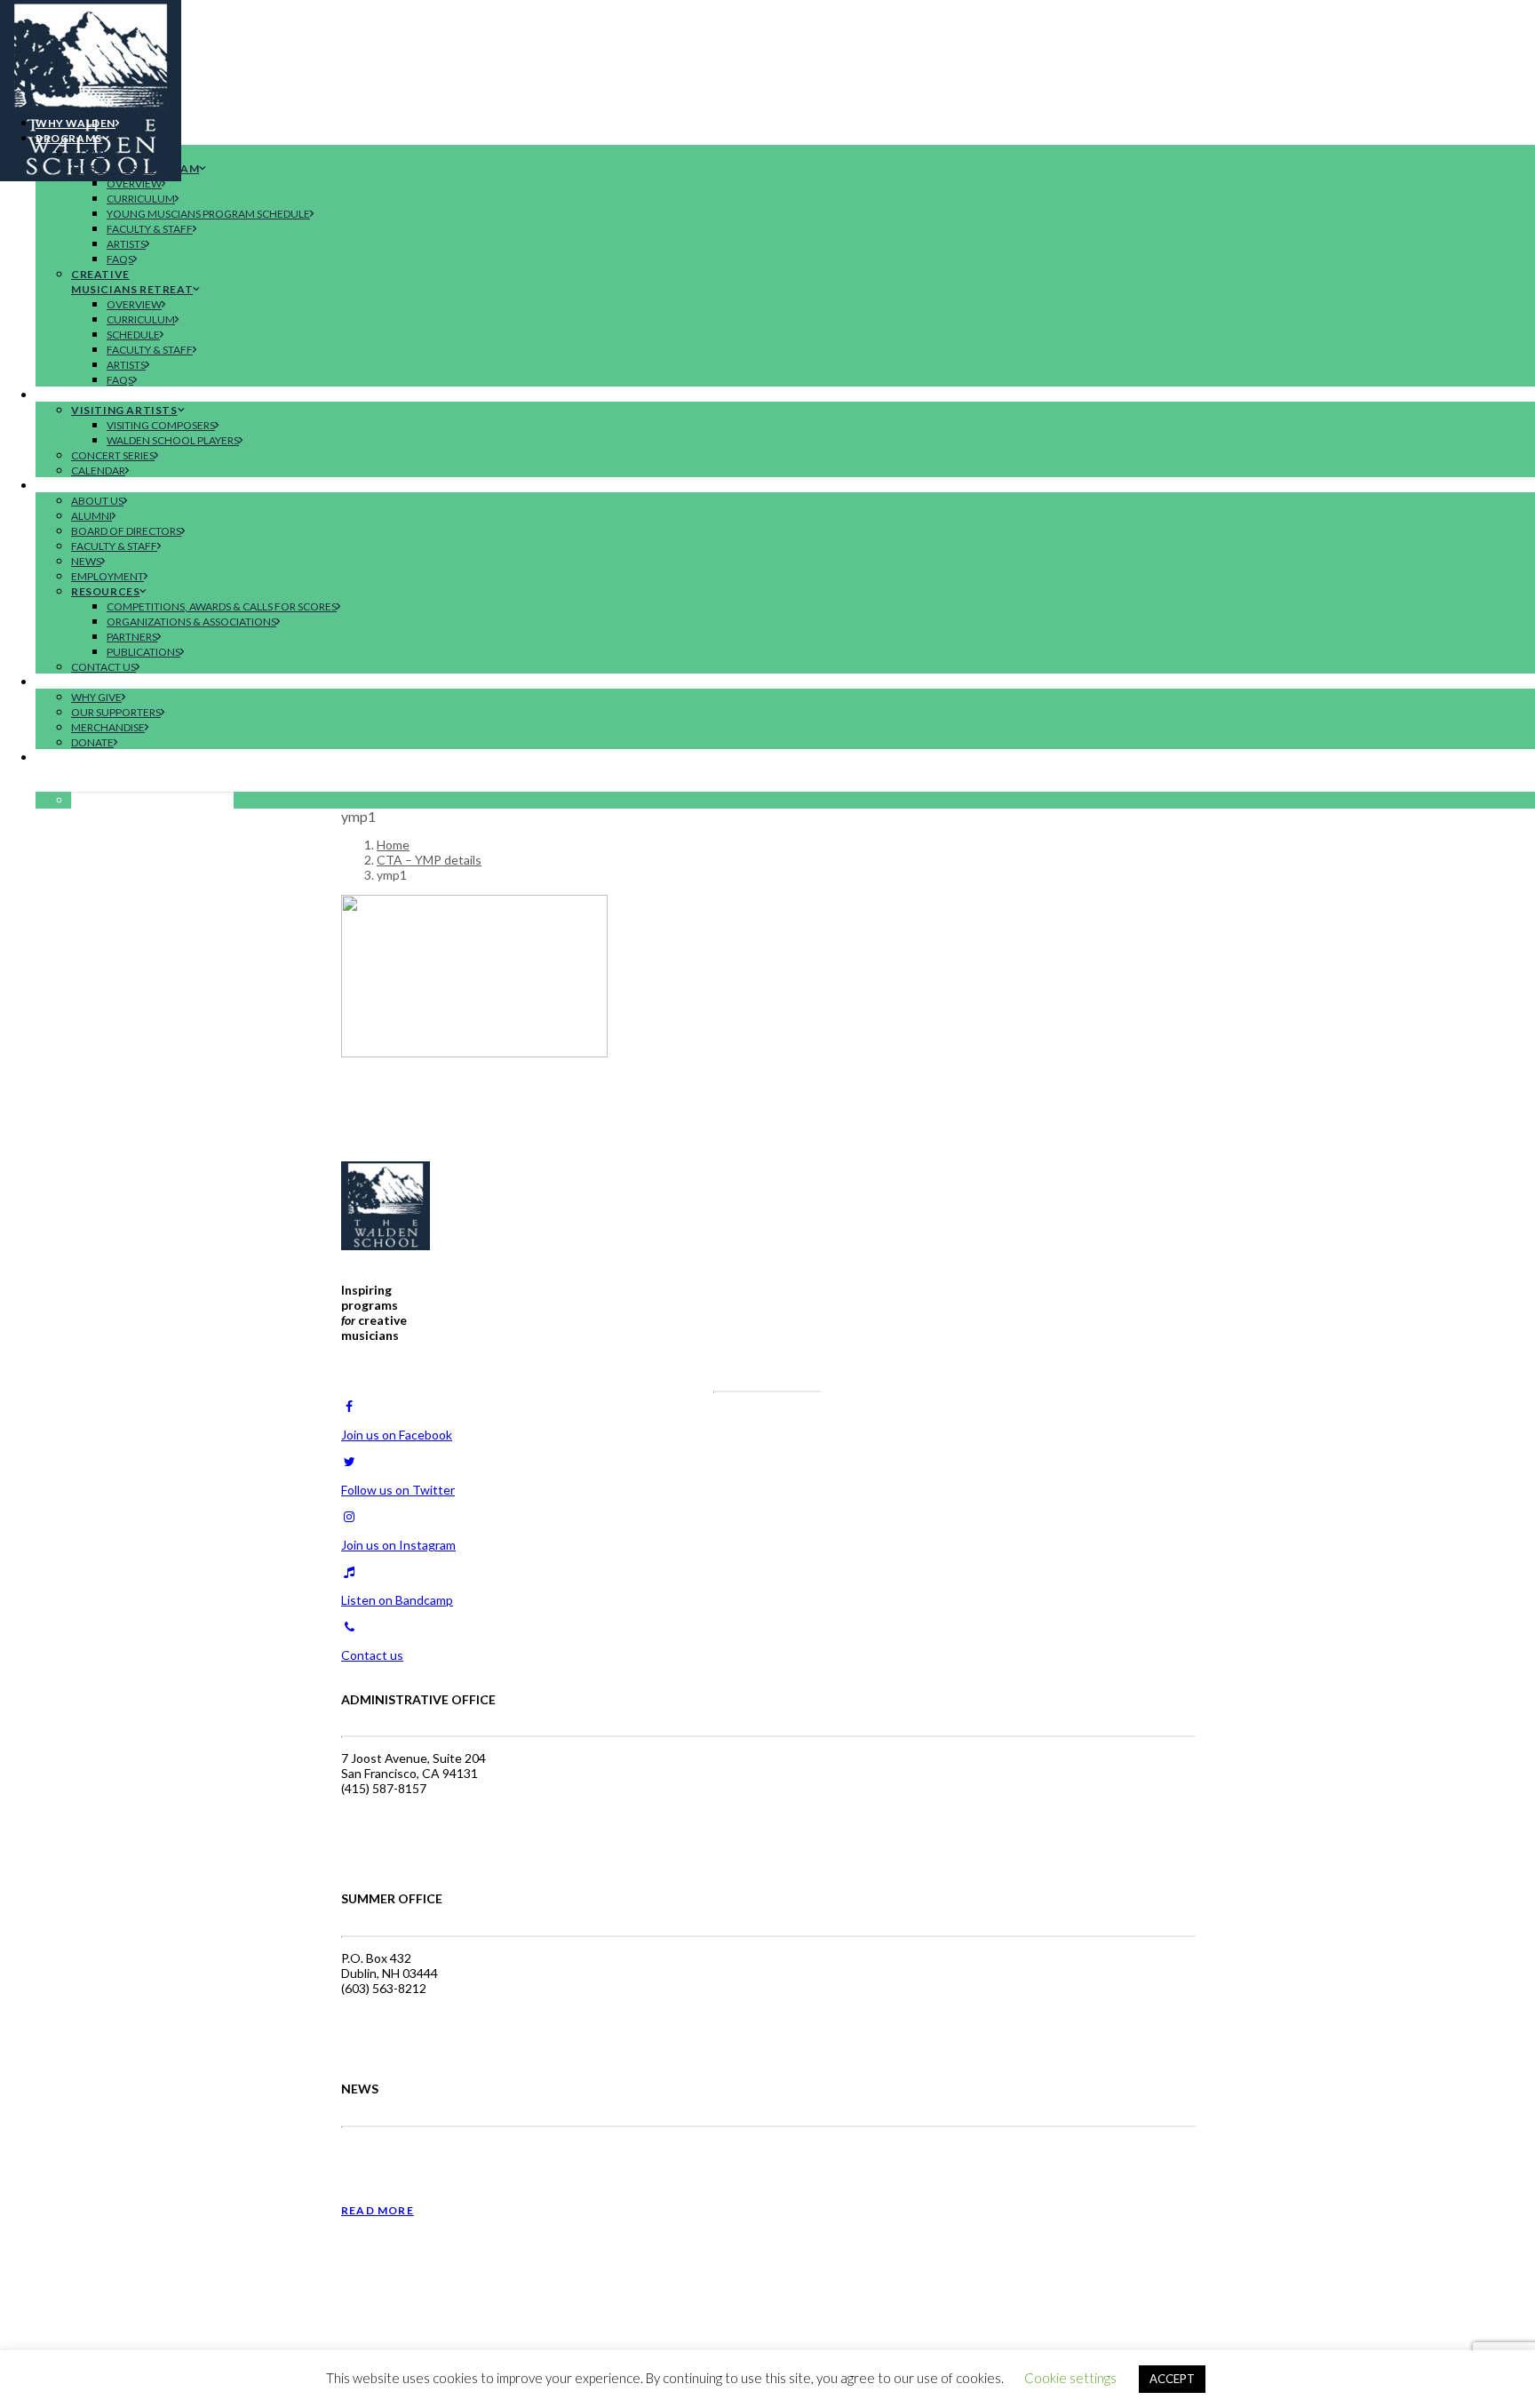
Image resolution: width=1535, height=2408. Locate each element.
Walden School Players (173, 440)
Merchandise (108, 727)
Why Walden (76, 123)
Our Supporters (116, 712)
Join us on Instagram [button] (398, 1545)
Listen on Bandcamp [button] (397, 1600)
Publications (143, 652)
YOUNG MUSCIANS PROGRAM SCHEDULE (208, 214)
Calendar (98, 470)
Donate (92, 742)
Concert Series (113, 455)
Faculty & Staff (150, 229)
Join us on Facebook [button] (397, 1435)
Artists (126, 244)
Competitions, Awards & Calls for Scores (222, 606)
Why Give (96, 697)
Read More (378, 2210)
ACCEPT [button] (1172, 2379)
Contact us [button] (372, 1655)
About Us (97, 501)
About (57, 486)
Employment (107, 576)
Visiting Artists (124, 410)
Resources (105, 591)
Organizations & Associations (191, 622)
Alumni (91, 516)
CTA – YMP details (429, 860)
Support (64, 682)
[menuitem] (785, 122)
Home (393, 845)
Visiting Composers (161, 425)
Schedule (133, 335)
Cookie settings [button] (1070, 2378)
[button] (68, 785)
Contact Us (103, 667)
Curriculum (141, 199)
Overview (134, 183)
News (86, 561)
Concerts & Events (97, 395)
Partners (132, 637)
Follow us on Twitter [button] (398, 1490)
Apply (54, 757)
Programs (69, 138)
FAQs (120, 259)
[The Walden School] (767, 51)
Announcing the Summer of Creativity (452, 2154)
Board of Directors (126, 531)
